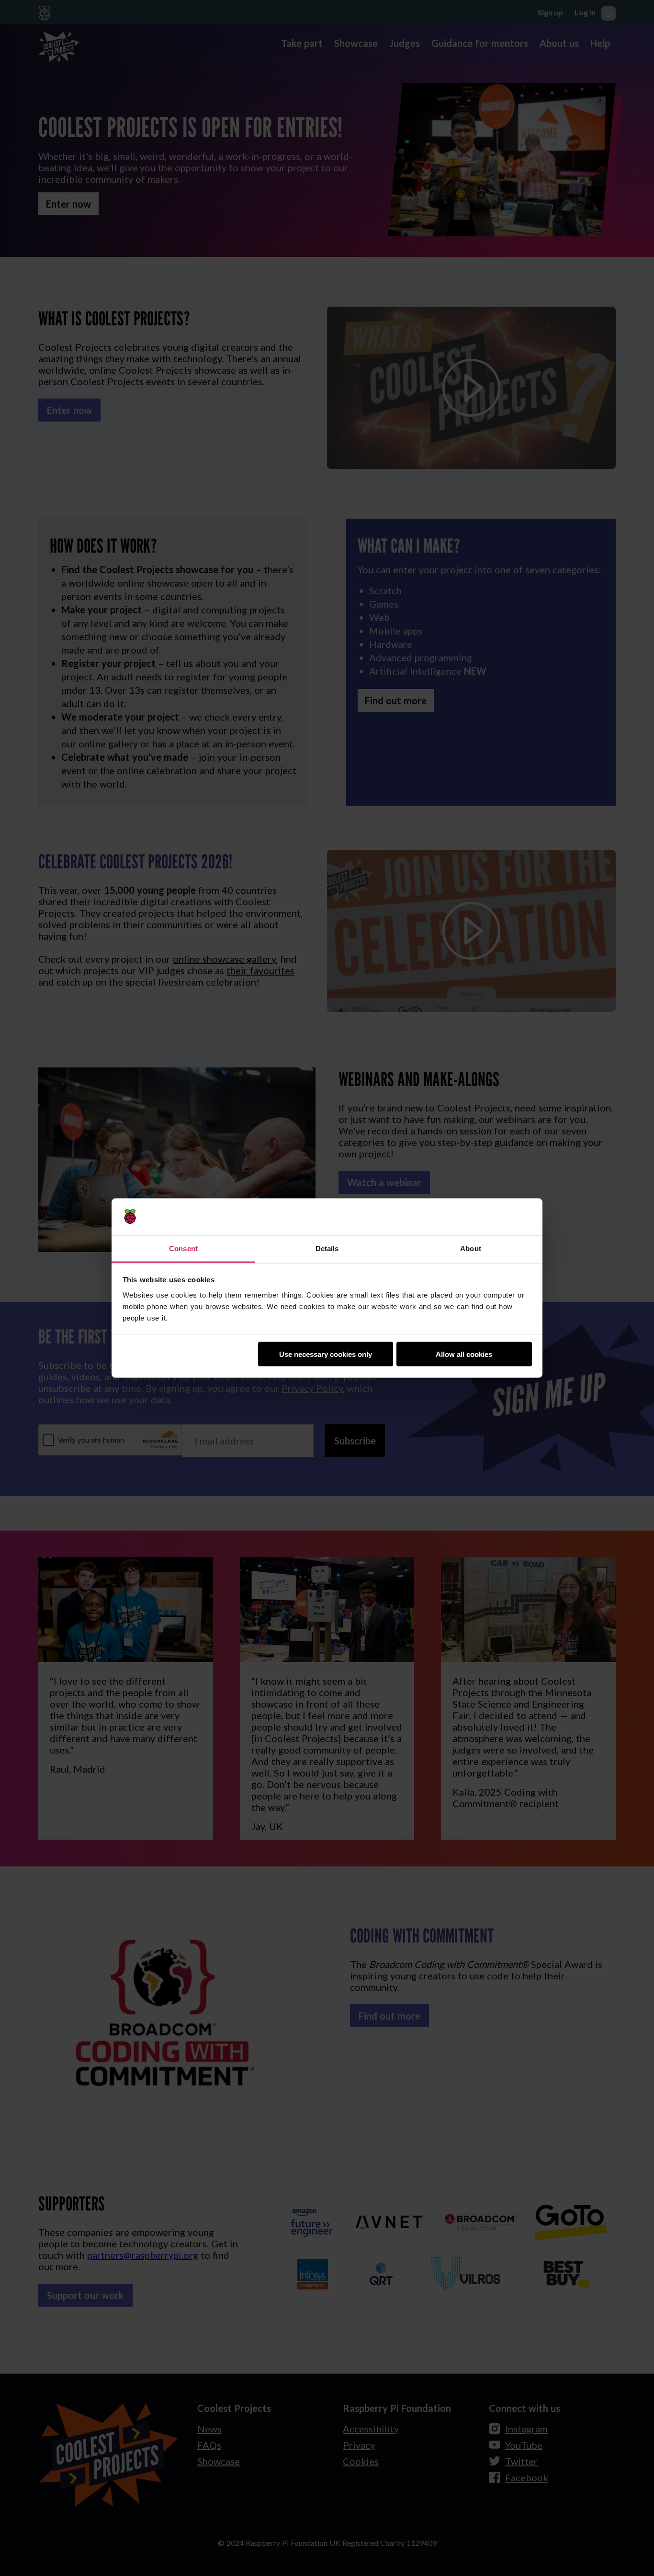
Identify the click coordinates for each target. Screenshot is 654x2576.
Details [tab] (327, 1248)
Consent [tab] (183, 1248)
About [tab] (471, 1248)
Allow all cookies (464, 1354)
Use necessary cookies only (326, 1354)
